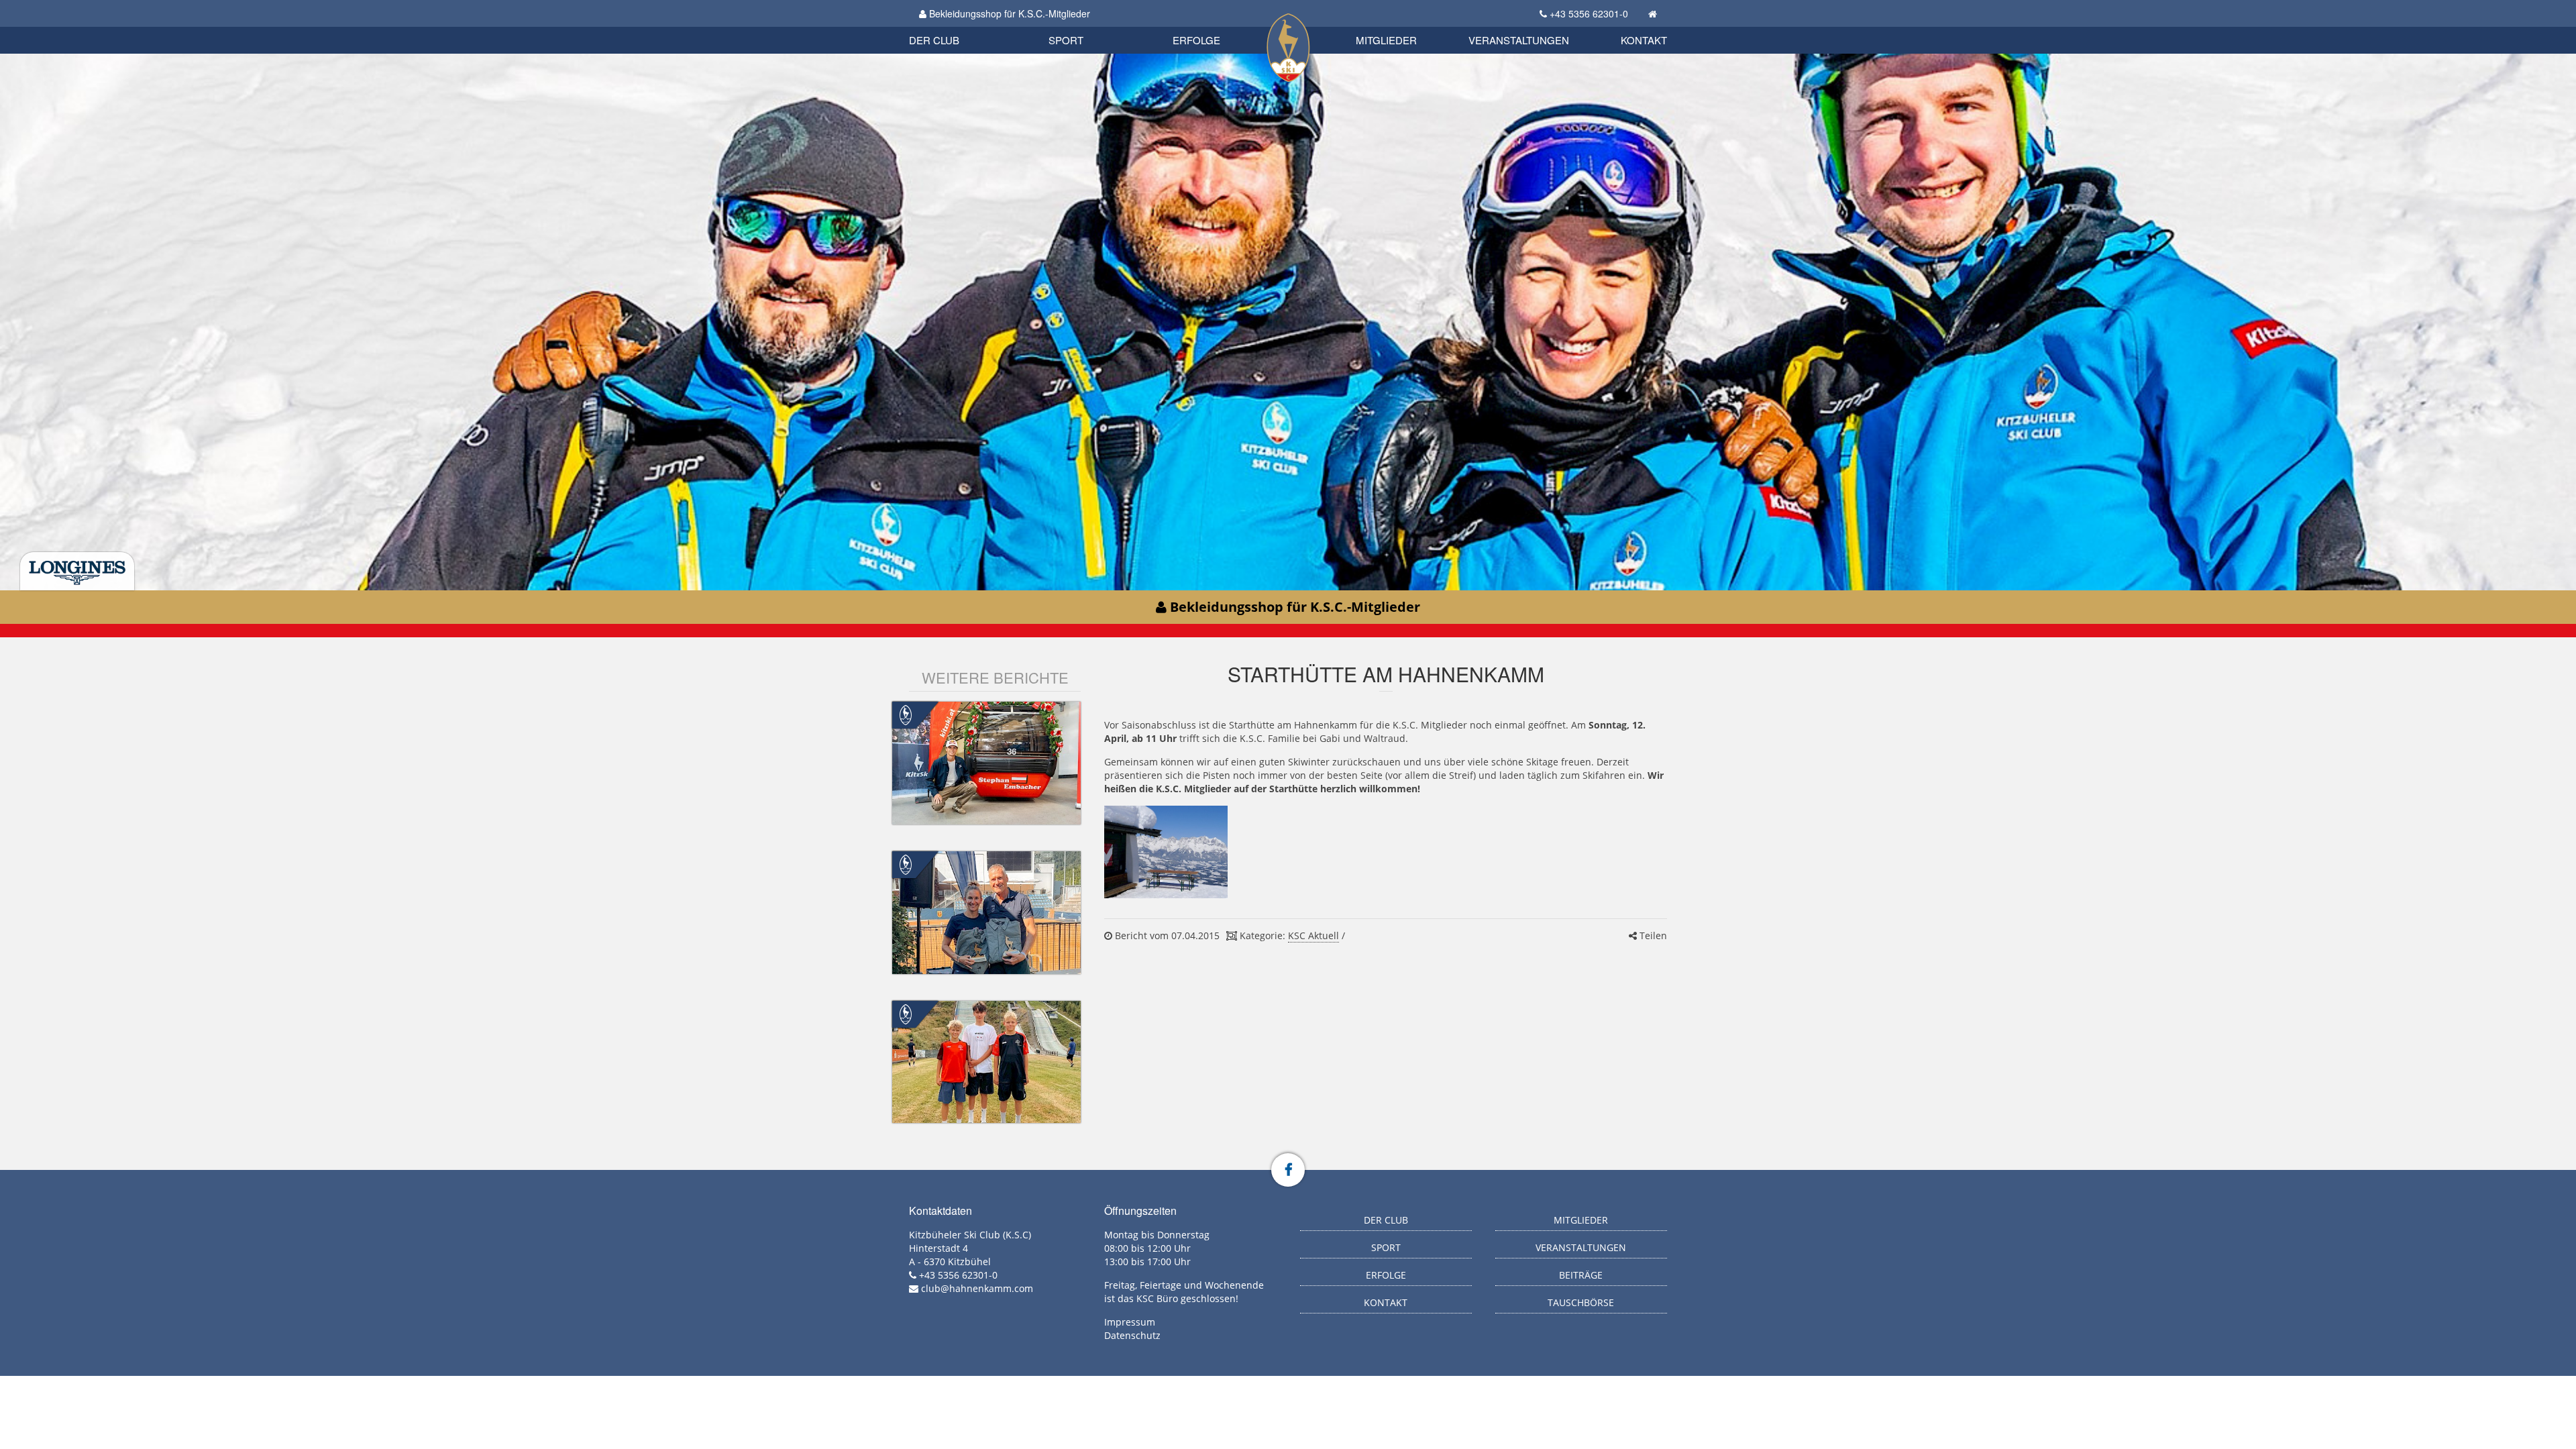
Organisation (948, 26)
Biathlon (957, 25)
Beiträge (1581, 1275)
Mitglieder (1386, 40)
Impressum (1130, 1322)
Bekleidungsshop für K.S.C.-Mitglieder (1008, 13)
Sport (1066, 40)
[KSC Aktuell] (906, 714)
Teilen (1652, 935)
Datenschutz (1132, 1335)
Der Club (934, 40)
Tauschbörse (1581, 1302)
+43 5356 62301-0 (1589, 13)
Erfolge (1196, 40)
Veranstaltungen (1519, 40)
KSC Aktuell (1313, 935)
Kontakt (1644, 40)
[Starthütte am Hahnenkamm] (1166, 852)
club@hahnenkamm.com (977, 1288)
